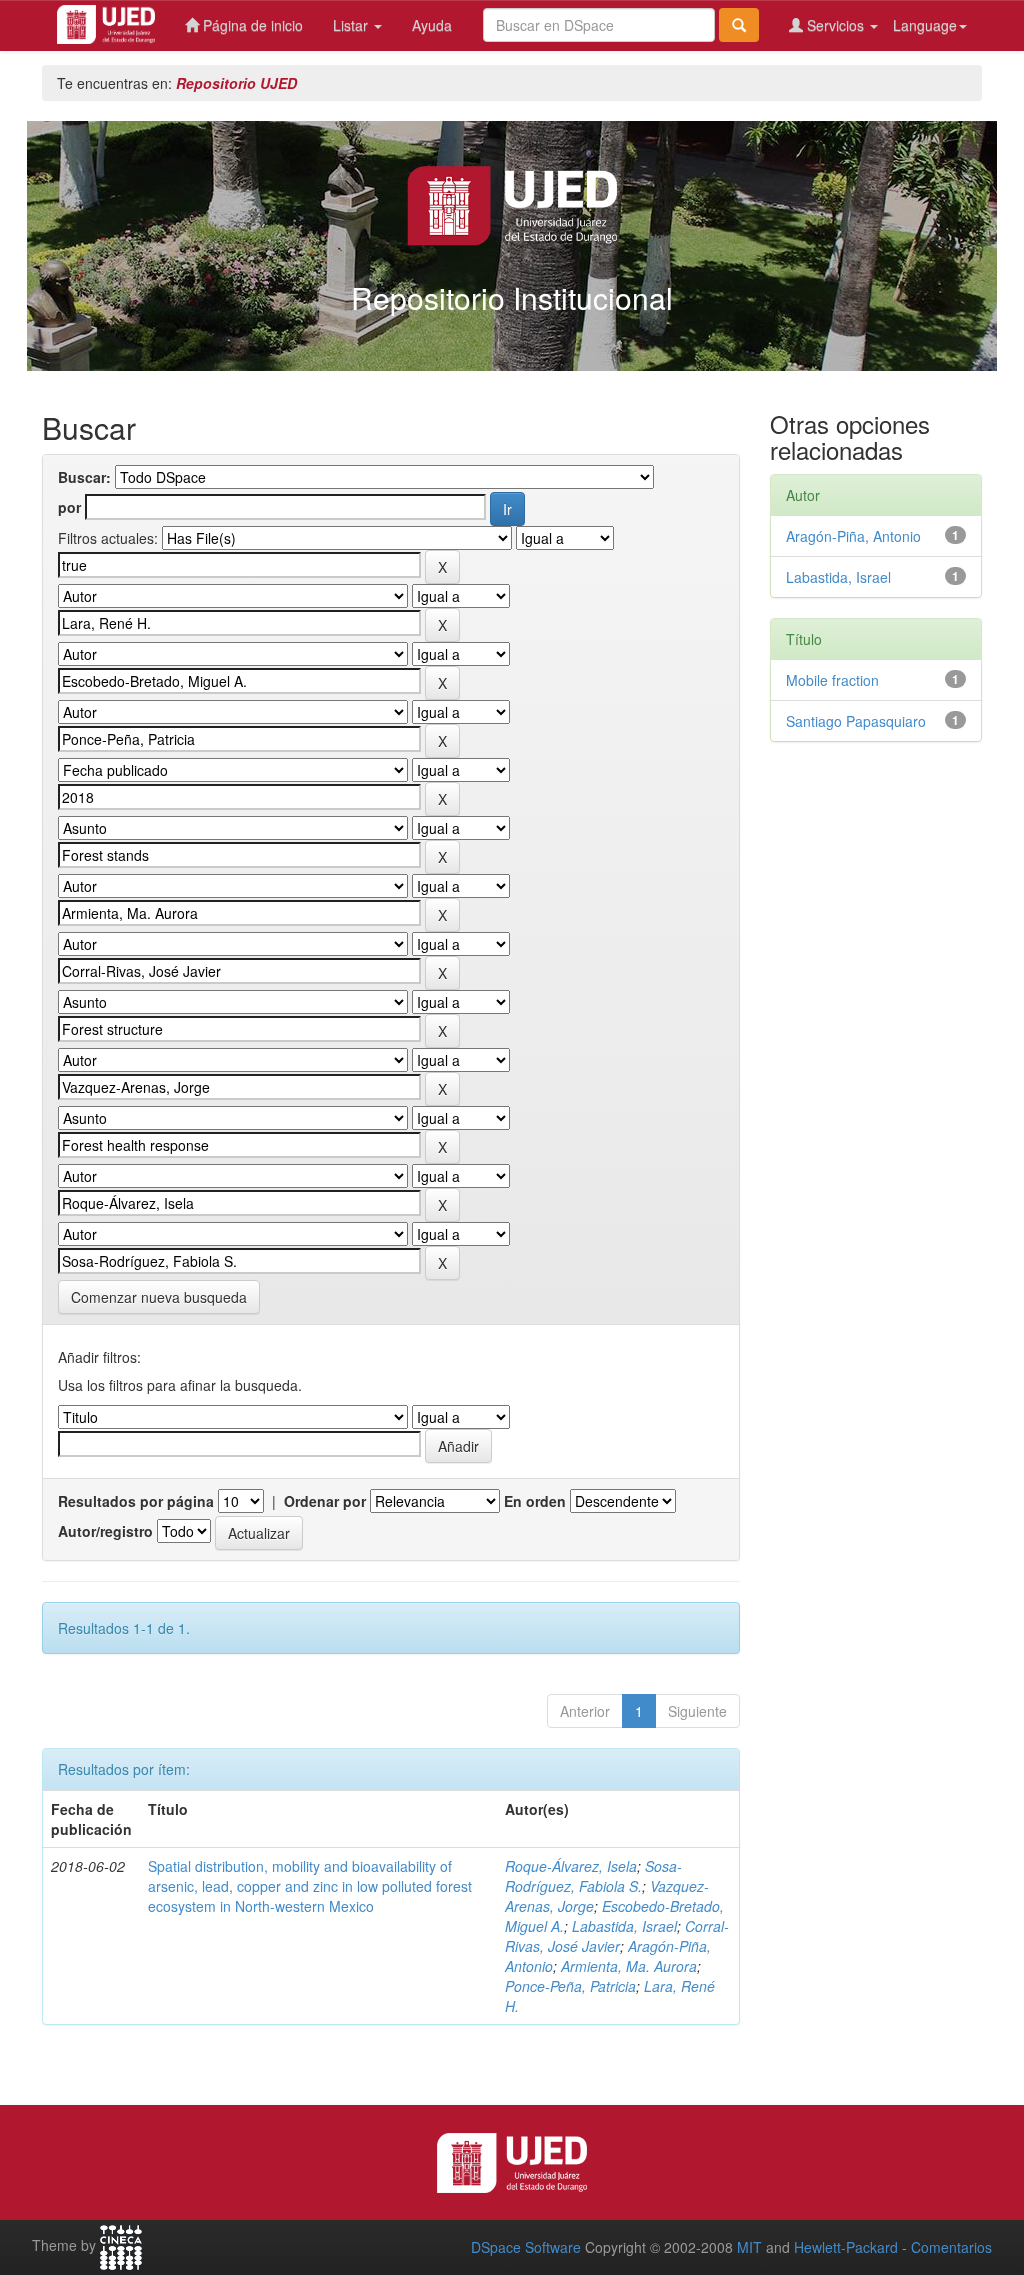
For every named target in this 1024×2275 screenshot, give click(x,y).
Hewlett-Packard (846, 2247)
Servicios (835, 25)
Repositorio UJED (236, 83)
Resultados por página (136, 1501)
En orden (535, 1501)
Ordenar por (325, 1501)
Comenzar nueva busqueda (159, 1297)
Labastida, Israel (624, 1926)
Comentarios (951, 2247)
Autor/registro (105, 1531)
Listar (352, 25)
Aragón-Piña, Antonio (853, 536)
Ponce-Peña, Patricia (570, 1986)
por (69, 507)
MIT (749, 2247)
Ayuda (432, 25)
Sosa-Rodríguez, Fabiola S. (593, 1876)
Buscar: (84, 477)
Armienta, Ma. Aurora (629, 1966)
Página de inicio (251, 25)
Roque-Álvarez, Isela (571, 1866)
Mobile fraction (832, 680)
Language (925, 25)
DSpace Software (526, 2247)
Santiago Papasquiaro (856, 721)
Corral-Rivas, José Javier (617, 1936)
